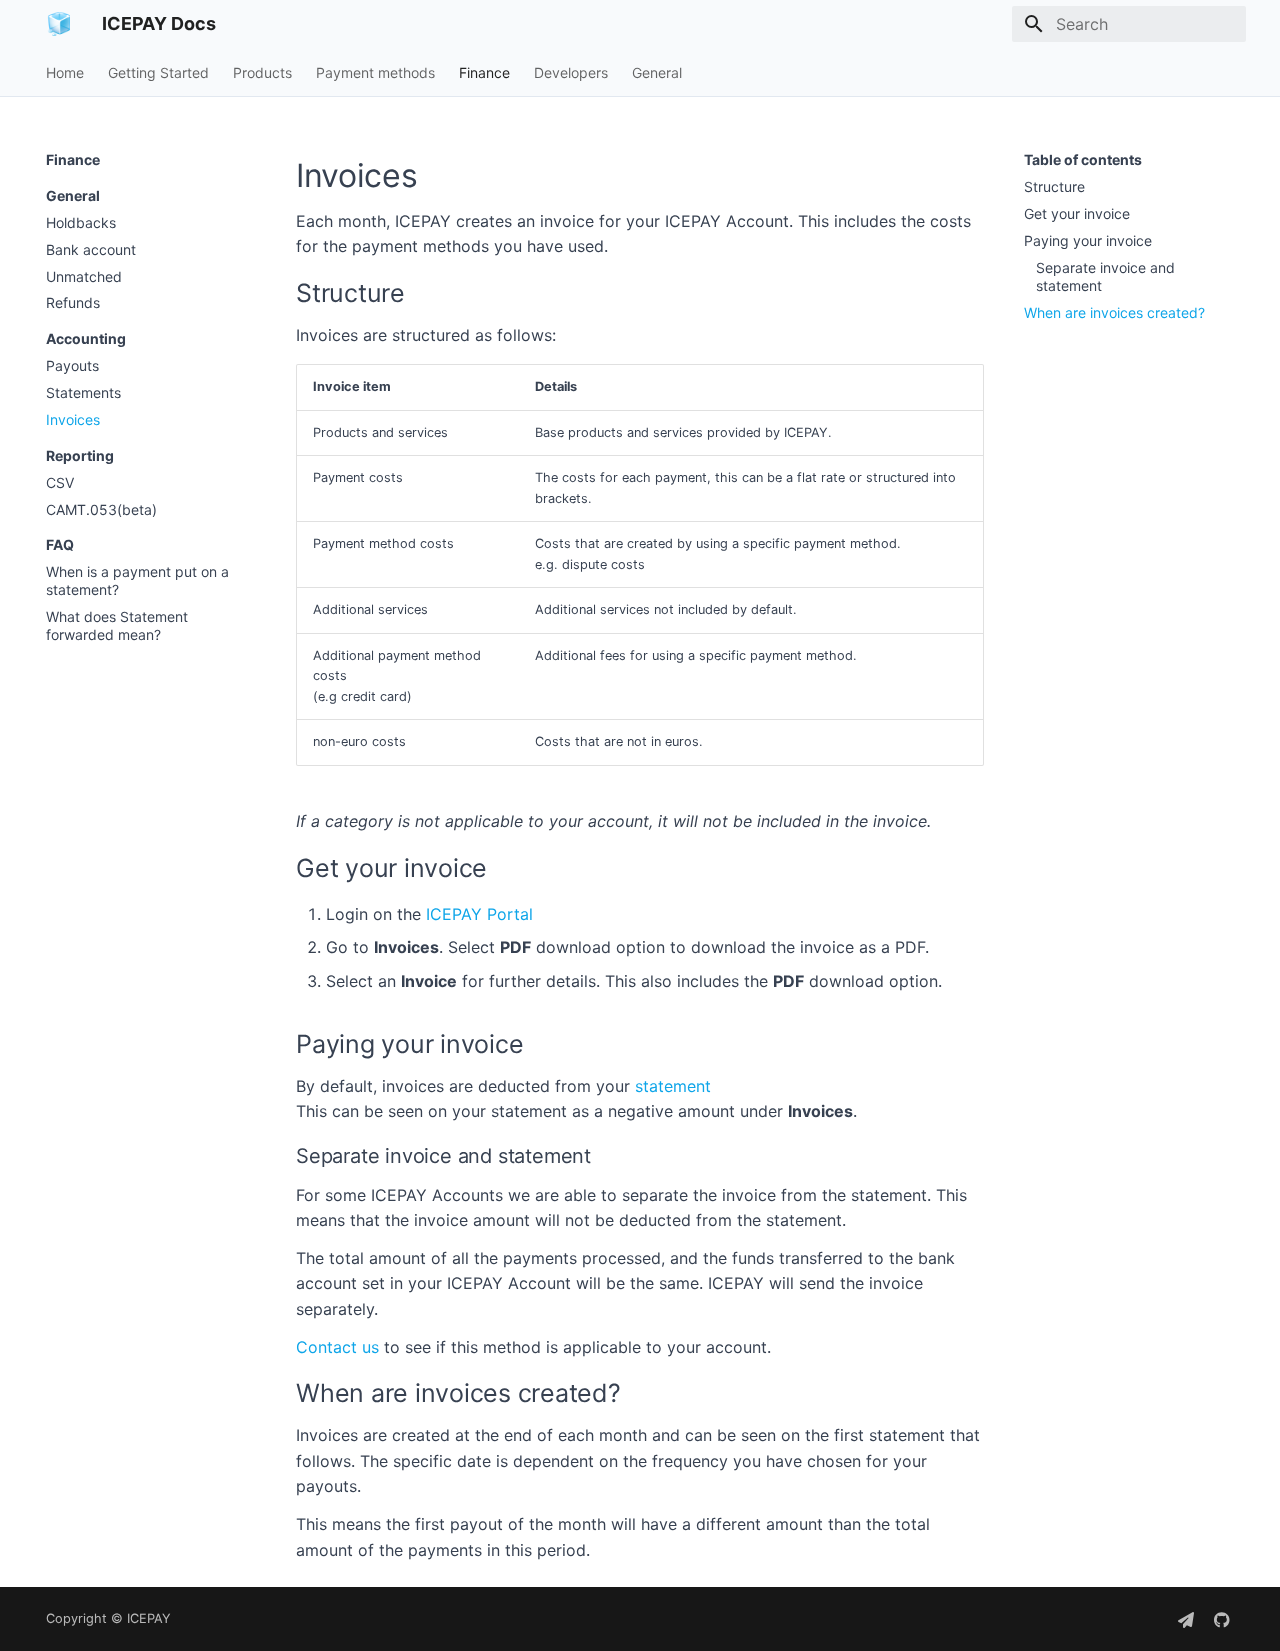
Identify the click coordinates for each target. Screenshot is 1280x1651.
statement (673, 1086)
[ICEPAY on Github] (1222, 1619)
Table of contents (1083, 159)
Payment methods (375, 72)
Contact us (337, 1347)
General (657, 72)
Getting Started (158, 72)
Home (65, 72)
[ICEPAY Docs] (58, 24)
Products (262, 72)
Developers (571, 72)
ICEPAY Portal (479, 914)
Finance (484, 72)
